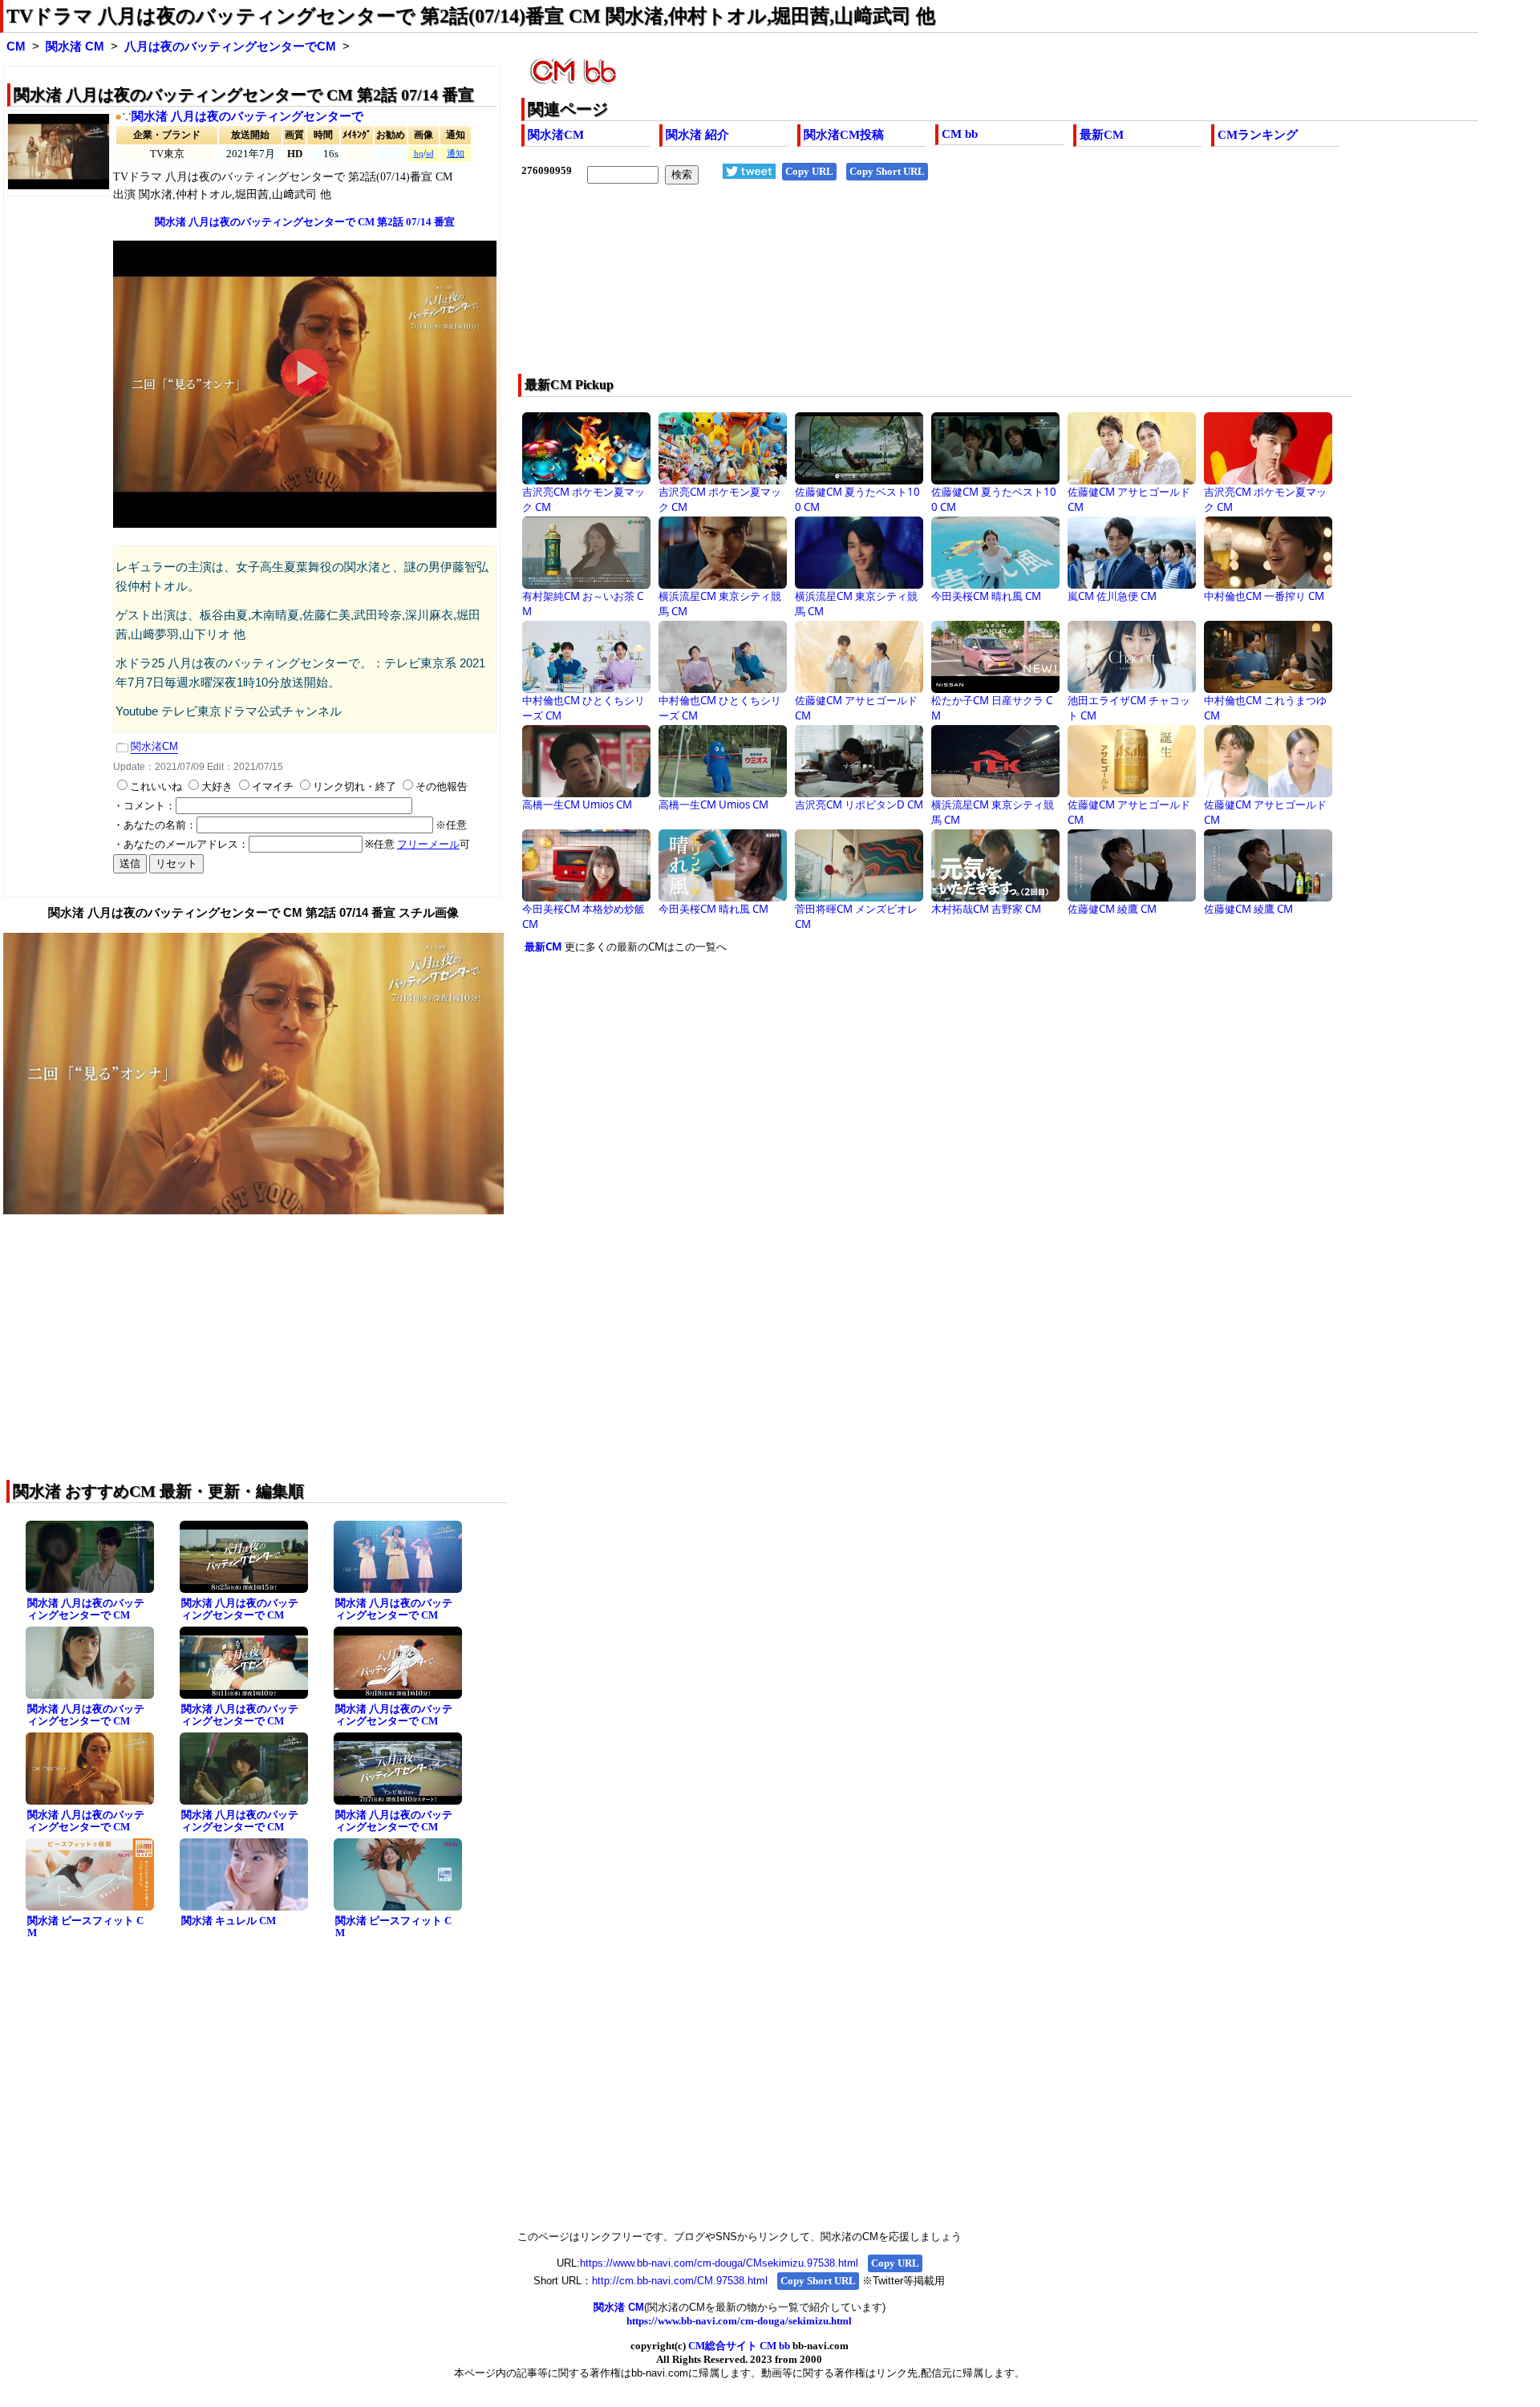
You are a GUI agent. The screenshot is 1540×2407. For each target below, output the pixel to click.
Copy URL (809, 171)
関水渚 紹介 (697, 135)
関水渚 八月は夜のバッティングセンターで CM (86, 1609)
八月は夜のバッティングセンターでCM (230, 47)
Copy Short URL (887, 171)
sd (430, 154)
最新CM (1102, 135)
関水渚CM (556, 135)
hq (419, 154)
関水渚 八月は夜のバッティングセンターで (247, 116)
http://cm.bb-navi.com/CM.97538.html (680, 2281)
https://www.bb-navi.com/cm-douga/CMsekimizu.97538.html (719, 2263)
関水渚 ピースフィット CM (85, 1927)
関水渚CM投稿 (844, 135)
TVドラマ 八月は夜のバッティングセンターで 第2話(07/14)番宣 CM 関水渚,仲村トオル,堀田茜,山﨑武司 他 (471, 16)
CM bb (960, 134)
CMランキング (1258, 135)
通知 (456, 154)
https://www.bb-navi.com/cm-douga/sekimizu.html (739, 2321)
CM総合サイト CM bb (739, 2346)
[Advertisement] (904, 290)
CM (16, 47)
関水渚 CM (75, 47)
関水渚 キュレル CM (229, 1921)
